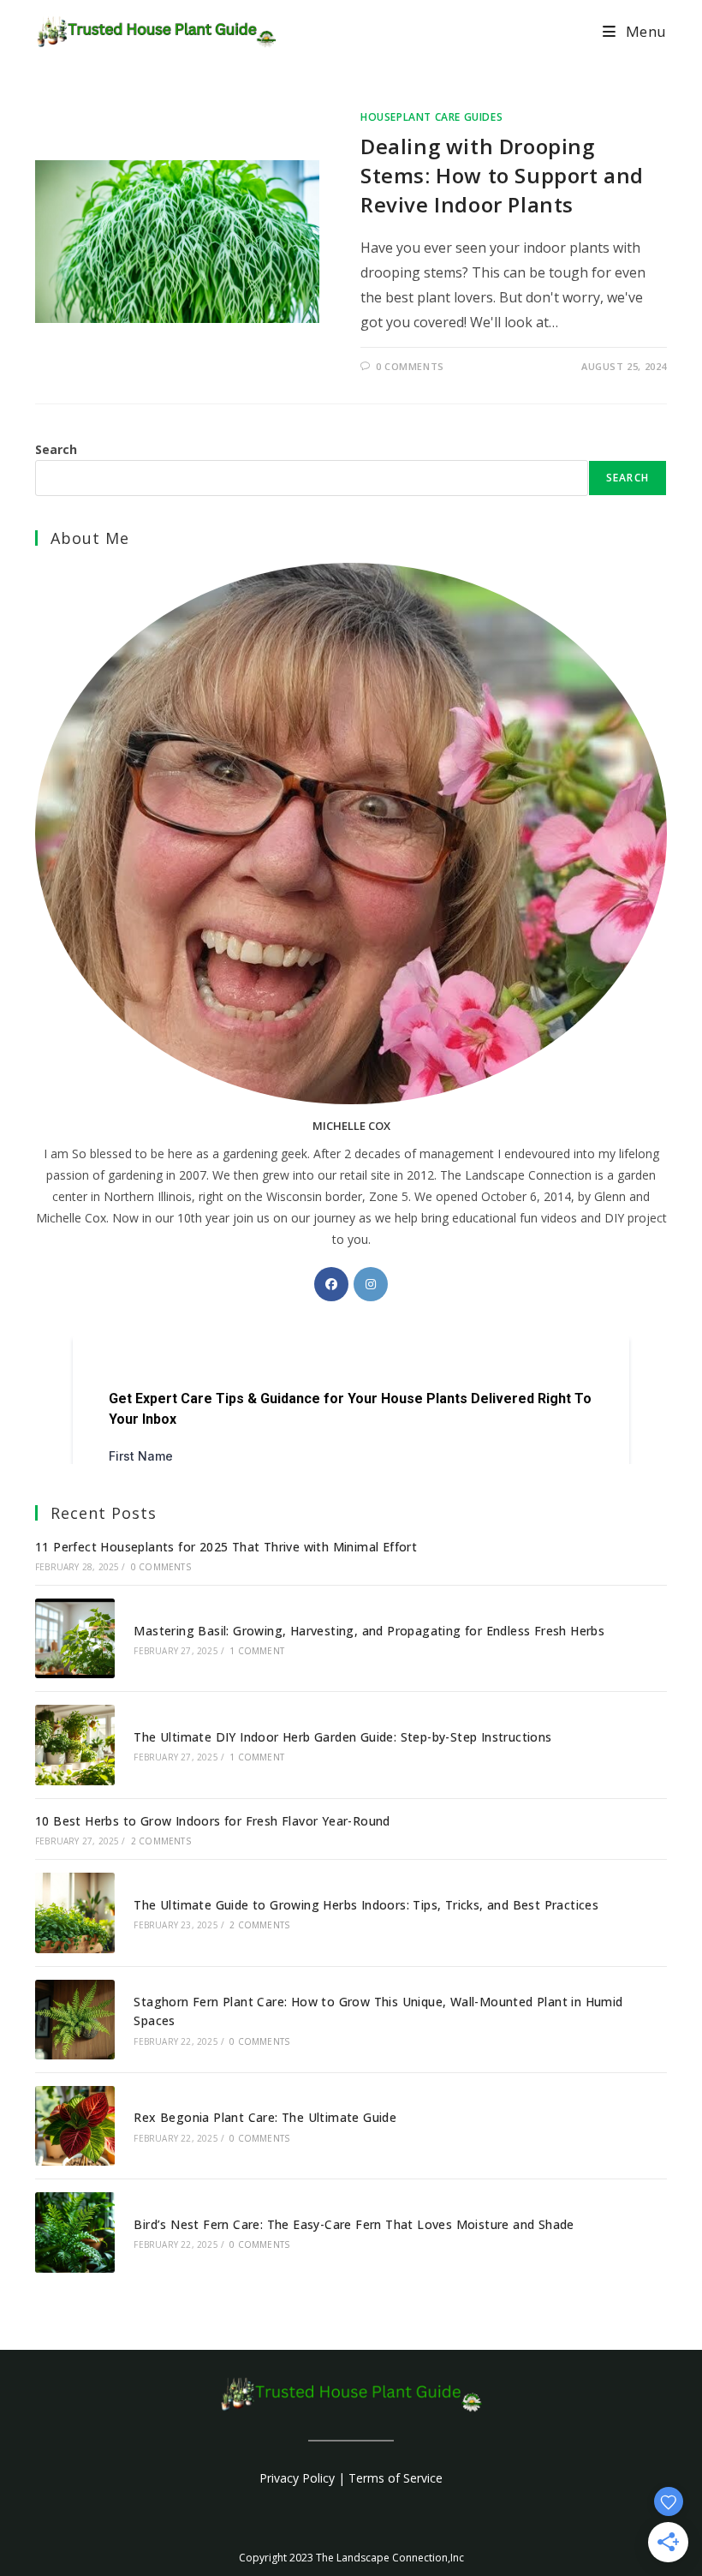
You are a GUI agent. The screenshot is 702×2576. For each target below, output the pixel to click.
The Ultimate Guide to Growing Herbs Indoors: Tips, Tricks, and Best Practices (366, 1905)
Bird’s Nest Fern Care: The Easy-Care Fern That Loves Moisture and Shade (354, 2224)
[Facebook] (331, 1284)
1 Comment (257, 1651)
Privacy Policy (297, 2478)
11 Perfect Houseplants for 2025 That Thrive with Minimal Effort (226, 1547)
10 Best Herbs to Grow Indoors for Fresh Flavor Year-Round (213, 1821)
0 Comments (410, 366)
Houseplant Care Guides (431, 117)
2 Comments (161, 1841)
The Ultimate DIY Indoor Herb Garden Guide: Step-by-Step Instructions (342, 1737)
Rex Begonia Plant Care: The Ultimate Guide (265, 2117)
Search (56, 449)
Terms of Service (396, 2478)
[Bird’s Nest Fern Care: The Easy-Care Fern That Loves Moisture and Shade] (75, 2232)
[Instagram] (371, 1284)
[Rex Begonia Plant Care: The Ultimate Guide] (75, 2126)
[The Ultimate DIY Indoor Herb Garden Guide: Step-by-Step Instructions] (75, 1745)
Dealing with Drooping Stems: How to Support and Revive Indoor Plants (502, 175)
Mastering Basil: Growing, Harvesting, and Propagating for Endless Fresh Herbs (369, 1631)
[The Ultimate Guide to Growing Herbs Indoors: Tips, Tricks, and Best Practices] (75, 1913)
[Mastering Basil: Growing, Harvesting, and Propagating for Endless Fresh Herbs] (75, 1638)
